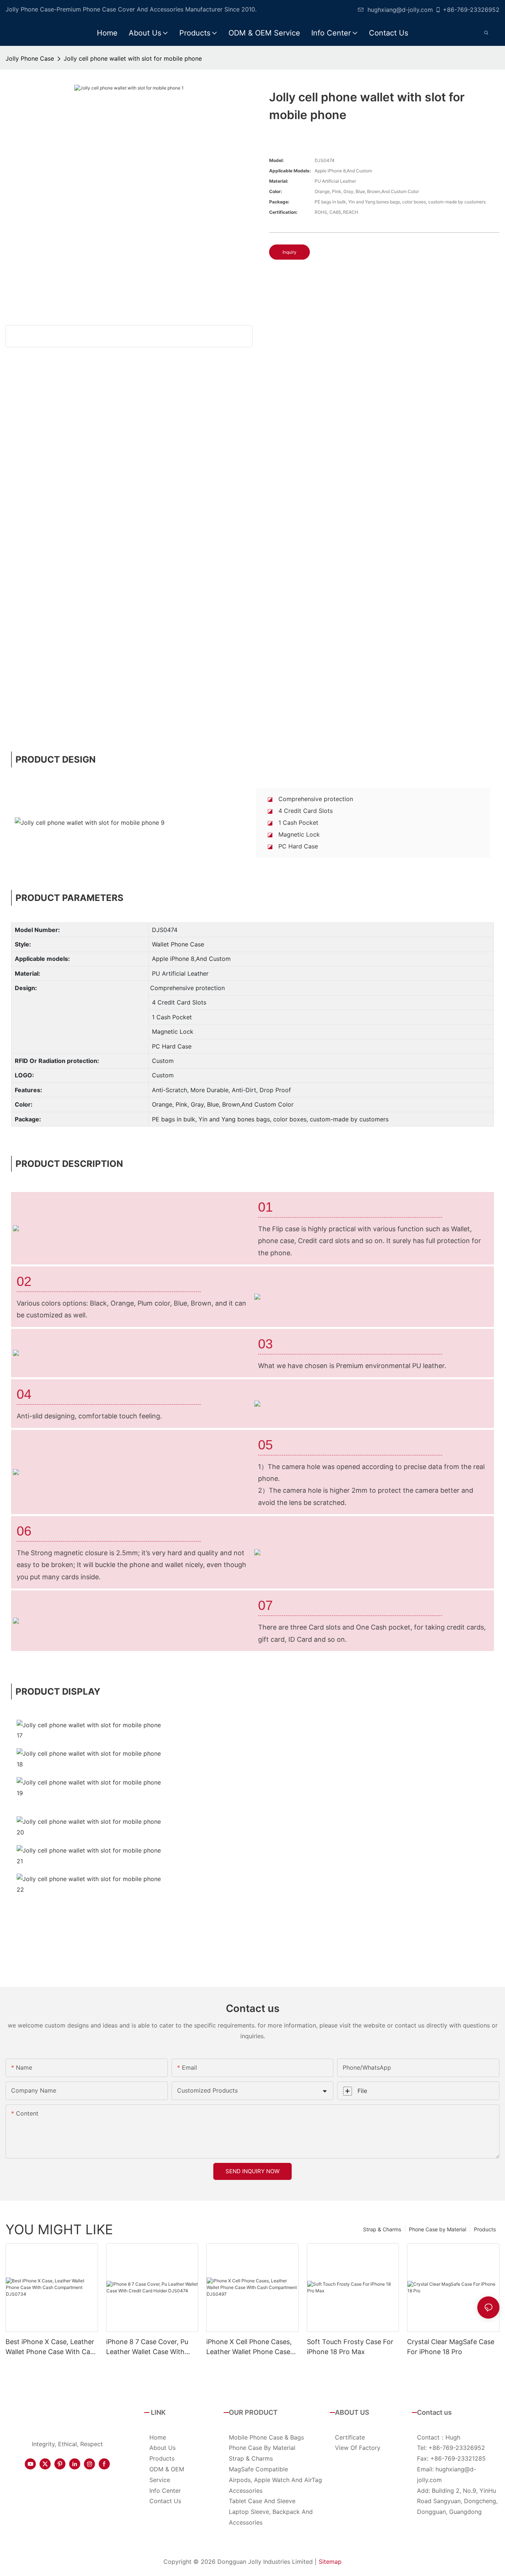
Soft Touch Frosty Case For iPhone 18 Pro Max (350, 2347)
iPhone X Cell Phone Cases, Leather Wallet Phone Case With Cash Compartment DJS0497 (249, 2347)
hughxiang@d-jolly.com (400, 10)
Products (485, 2229)
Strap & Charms (382, 2229)
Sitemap (330, 2562)
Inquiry (289, 252)
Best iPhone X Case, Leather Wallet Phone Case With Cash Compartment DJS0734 (52, 2347)
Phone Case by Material (438, 2229)
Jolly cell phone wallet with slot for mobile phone (133, 58)
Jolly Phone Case (30, 58)
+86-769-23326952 (471, 10)
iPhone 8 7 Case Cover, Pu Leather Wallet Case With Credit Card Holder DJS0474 (151, 2347)
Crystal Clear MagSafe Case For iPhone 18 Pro (451, 2347)
